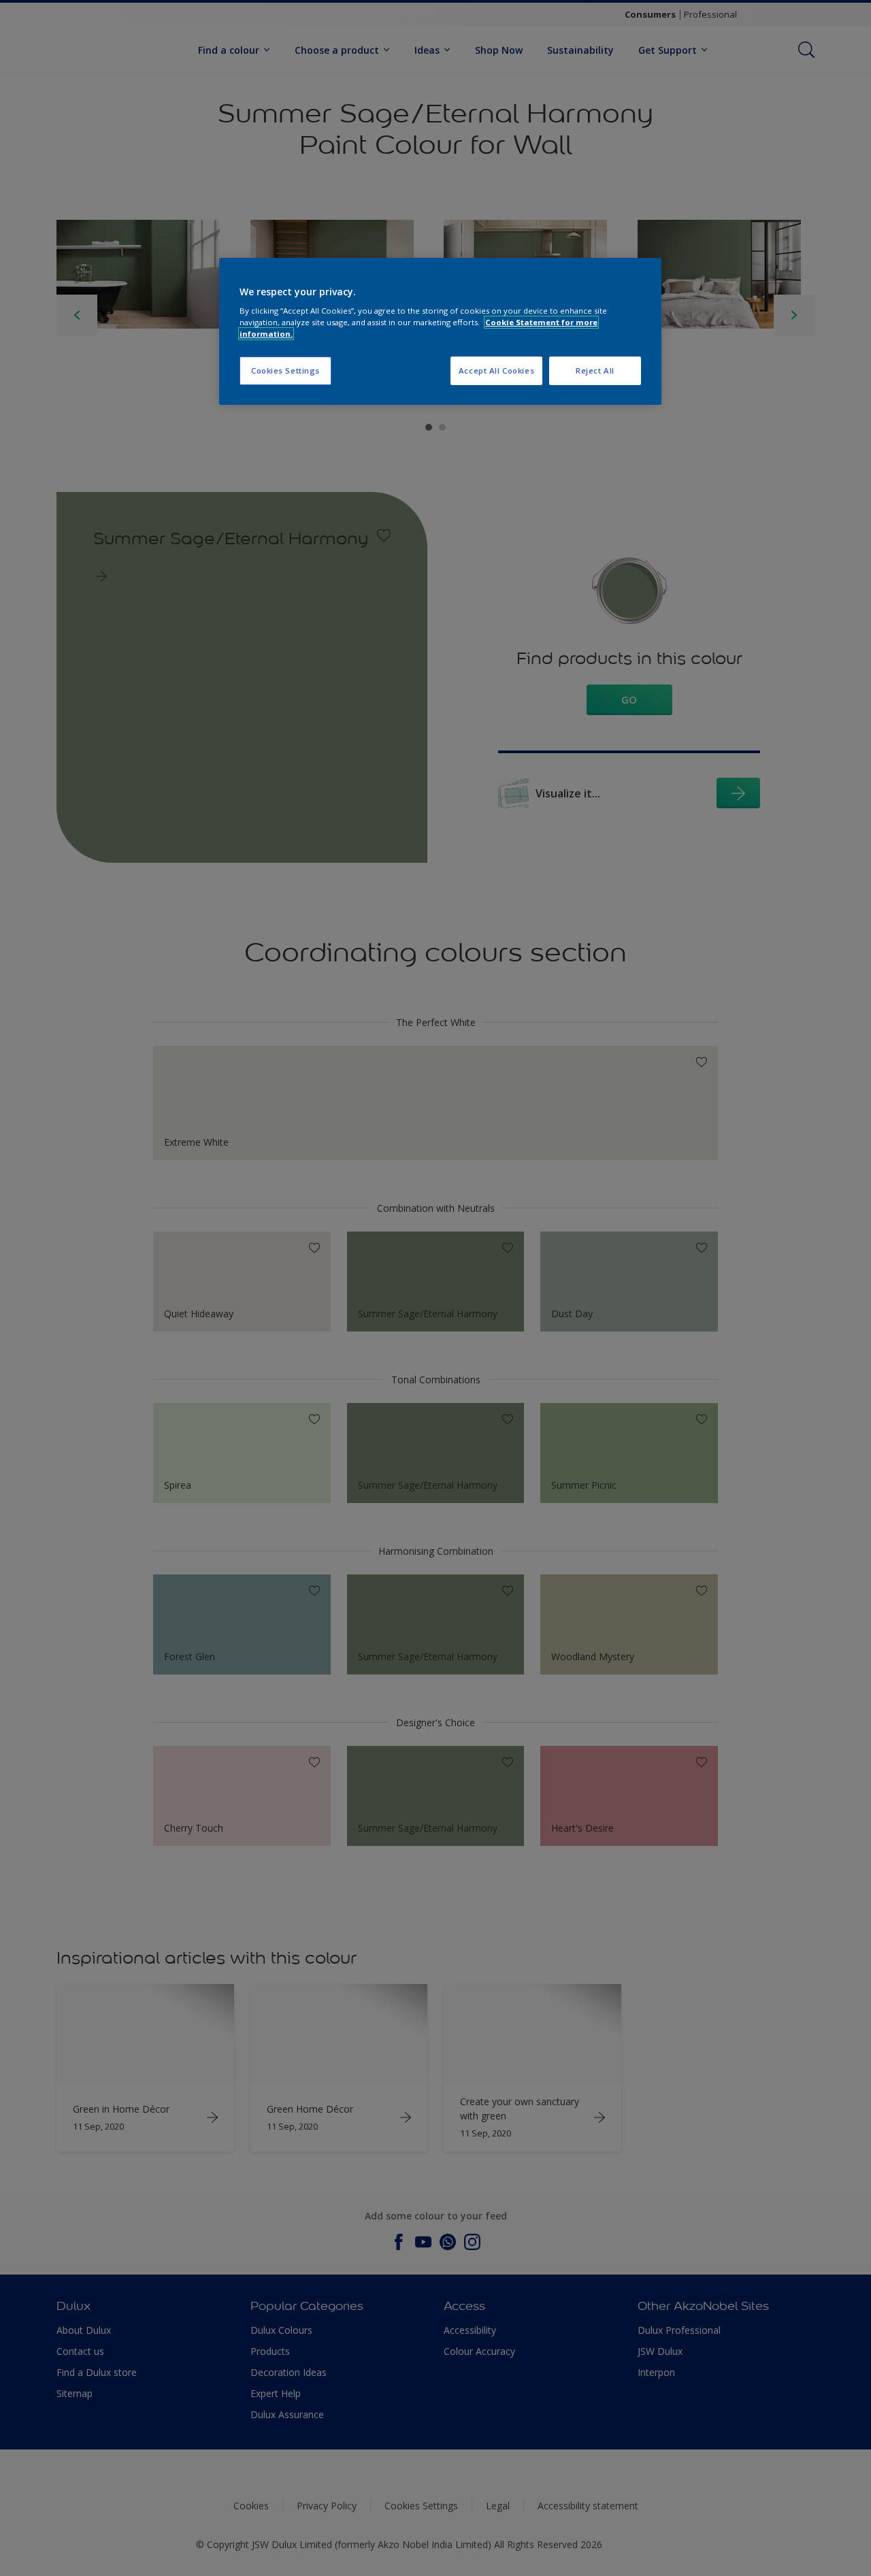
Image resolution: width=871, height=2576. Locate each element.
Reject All (595, 370)
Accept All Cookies (496, 370)
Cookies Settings (285, 370)
